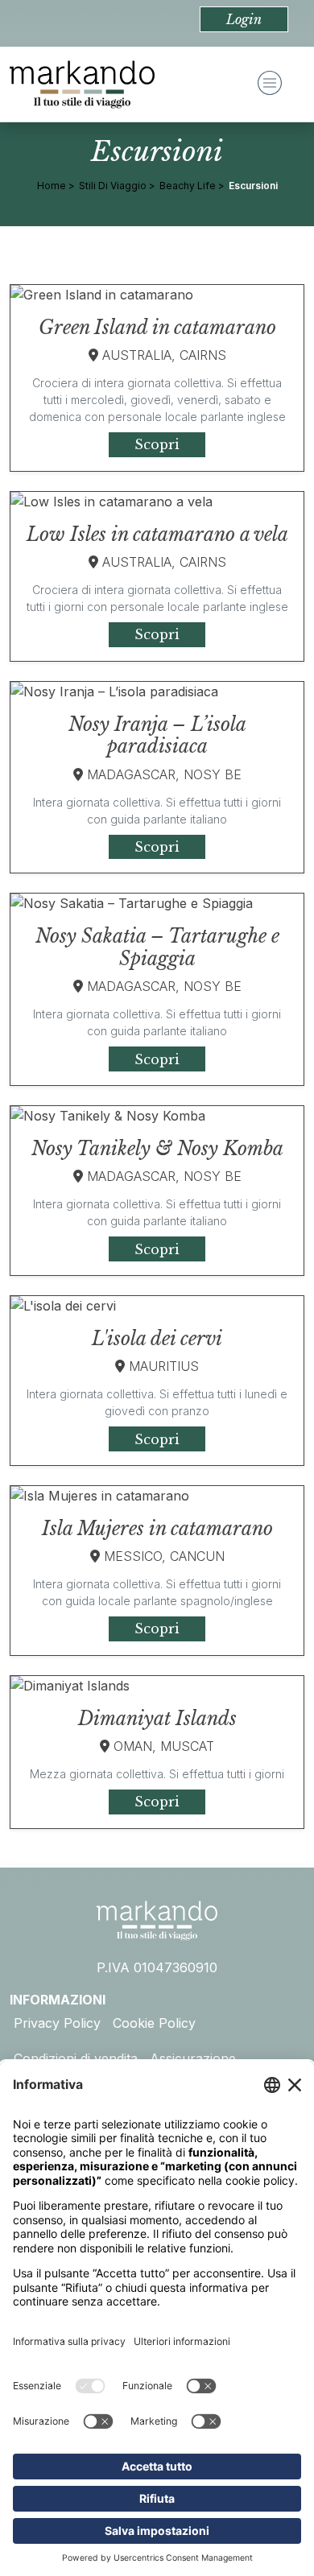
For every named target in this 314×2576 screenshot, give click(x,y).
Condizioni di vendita (76, 2058)
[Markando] (82, 85)
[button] (244, 19)
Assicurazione (193, 2058)
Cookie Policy (154, 2023)
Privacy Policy (57, 2023)
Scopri (157, 444)
